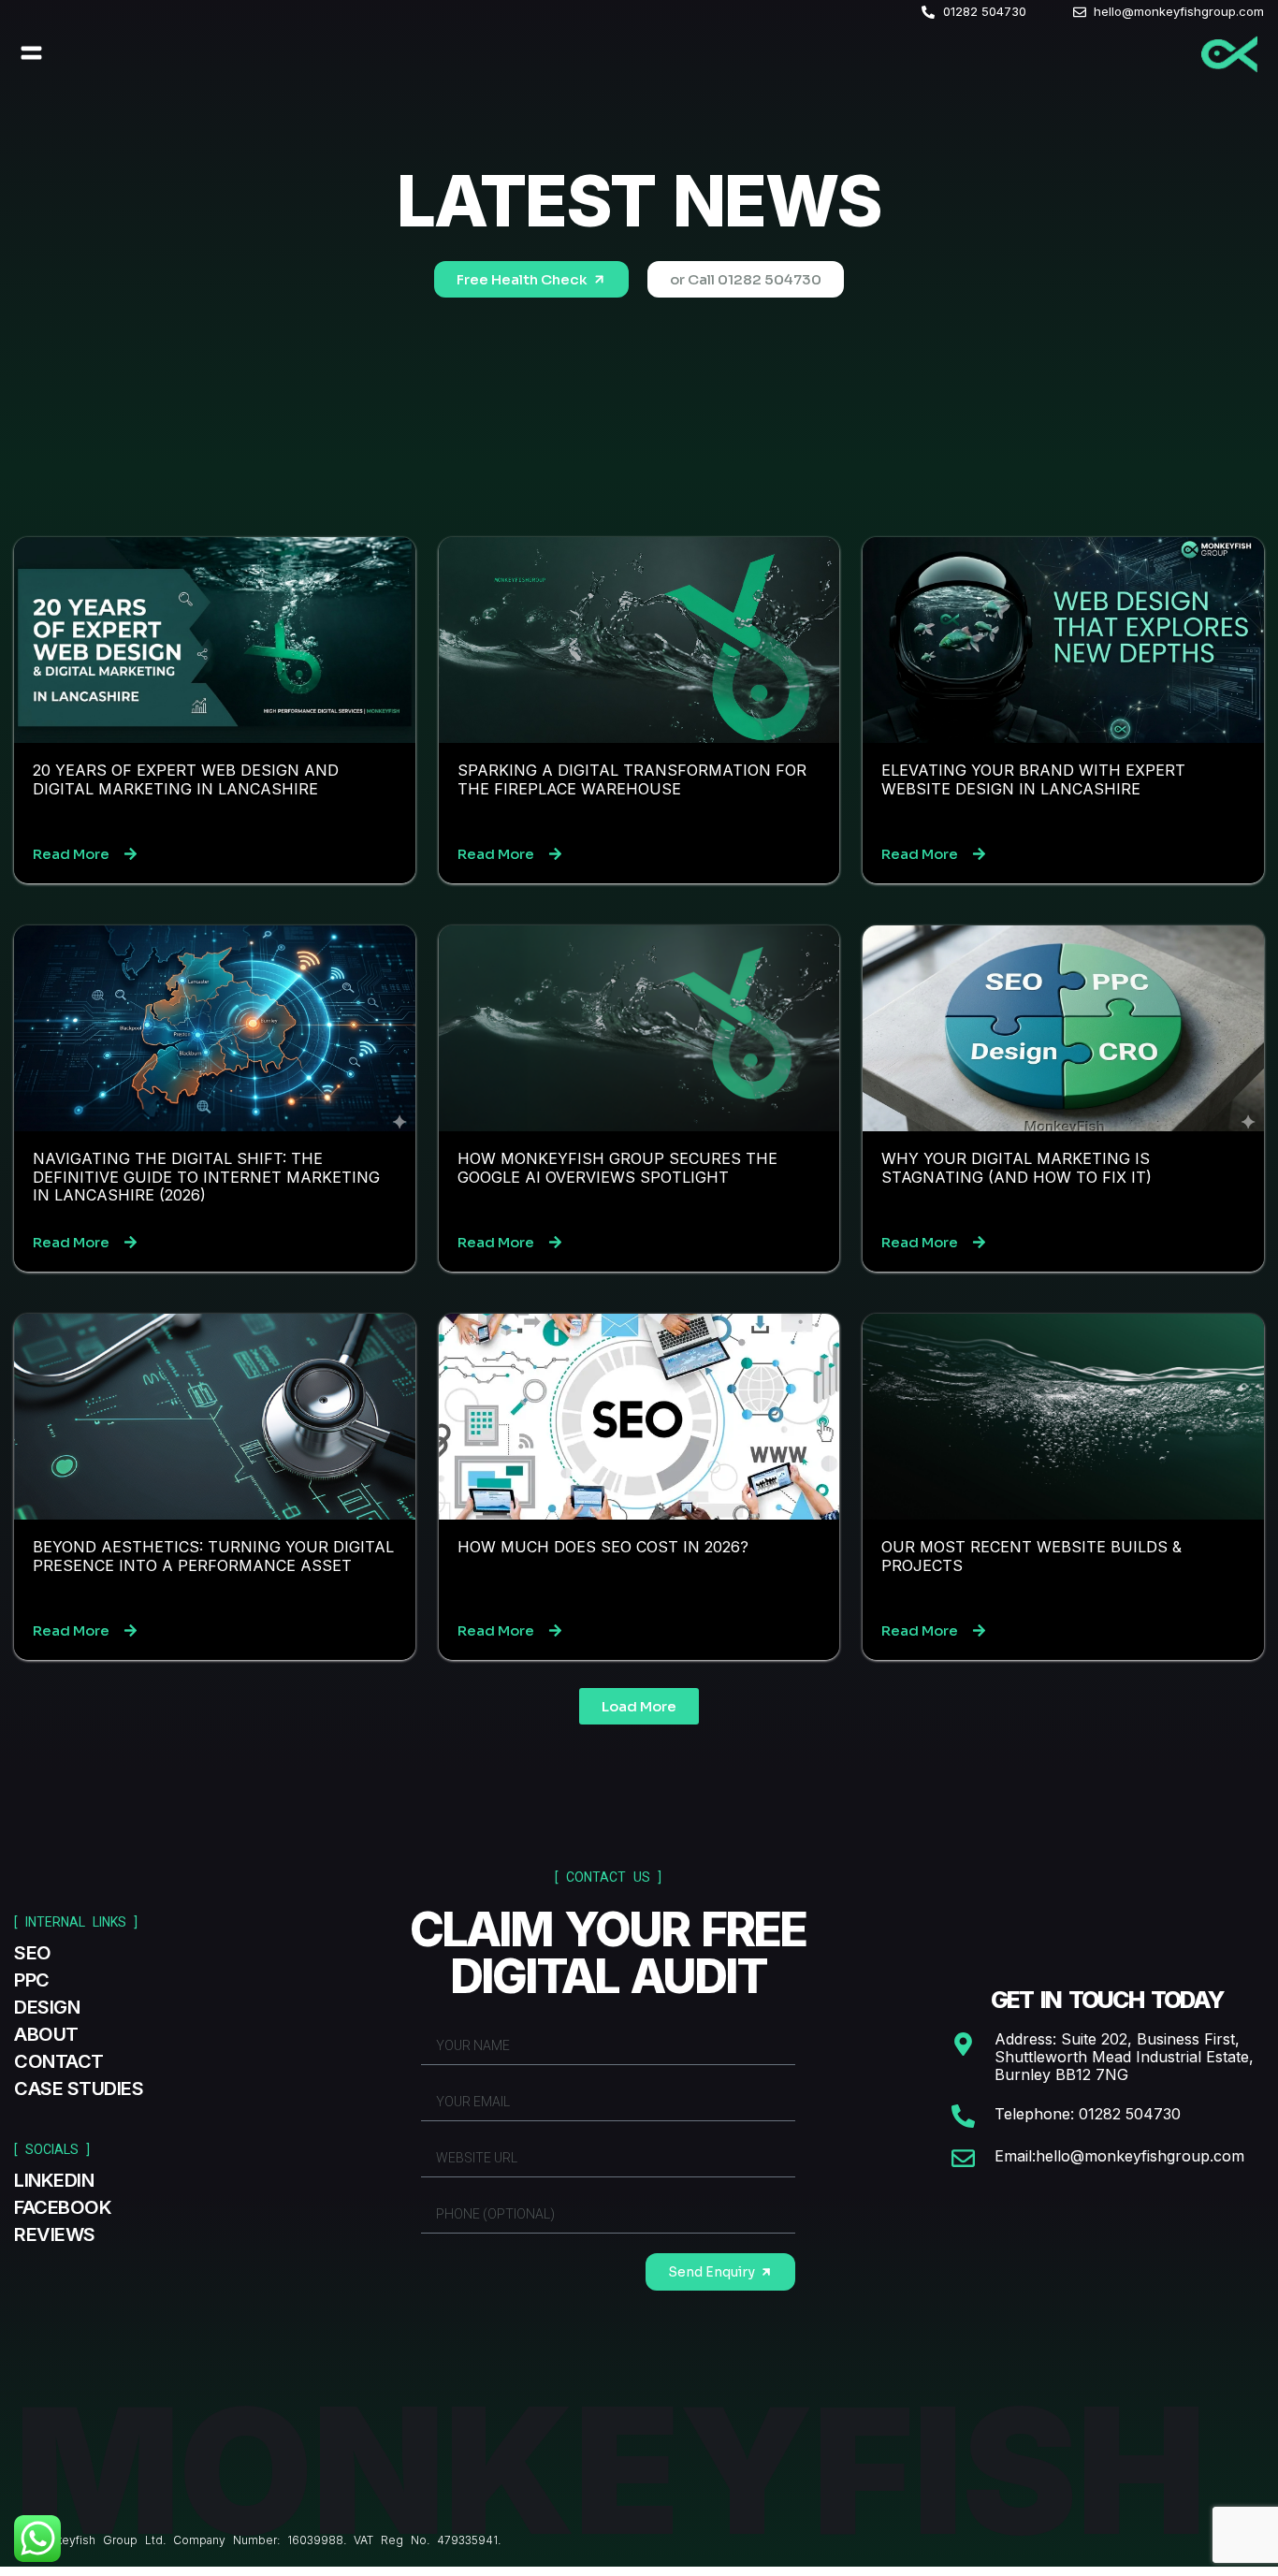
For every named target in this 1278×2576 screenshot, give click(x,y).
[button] (32, 53)
